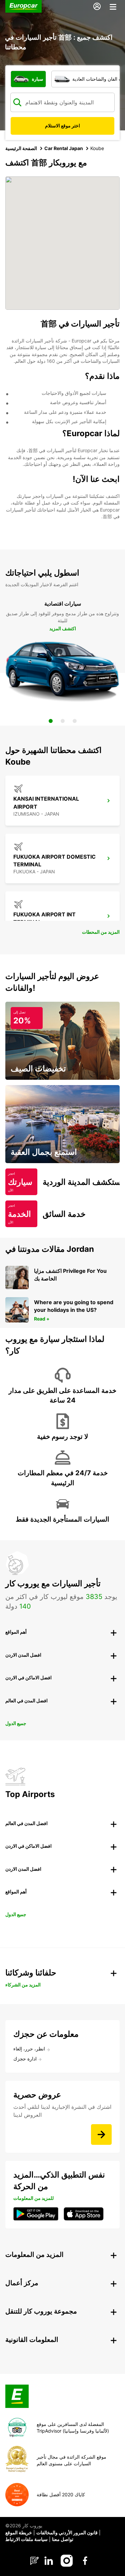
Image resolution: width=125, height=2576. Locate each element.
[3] (75, 721)
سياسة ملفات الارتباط (26, 2539)
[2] (63, 721)
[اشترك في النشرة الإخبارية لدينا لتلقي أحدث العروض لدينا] (101, 2134)
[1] (51, 721)
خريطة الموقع (19, 2532)
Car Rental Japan (64, 148)
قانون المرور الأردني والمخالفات (67, 2532)
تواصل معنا (63, 2539)
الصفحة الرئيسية (21, 148)
